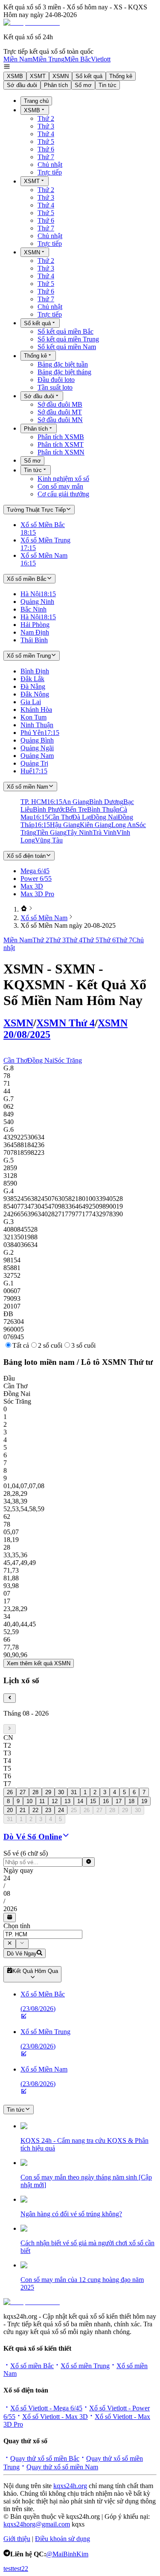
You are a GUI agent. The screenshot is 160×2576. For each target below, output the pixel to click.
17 (119, 1801)
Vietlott (101, 59)
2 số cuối (50, 1345)
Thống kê (121, 76)
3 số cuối (83, 1345)
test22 (20, 2569)
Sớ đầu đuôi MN (60, 420)
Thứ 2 (46, 118)
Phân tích (56, 85)
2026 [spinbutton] (10, 1909)
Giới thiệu (17, 2539)
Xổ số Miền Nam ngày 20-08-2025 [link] (68, 925)
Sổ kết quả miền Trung (68, 339)
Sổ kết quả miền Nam (67, 347)
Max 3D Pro (37, 894)
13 (67, 1801)
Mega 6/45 (35, 871)
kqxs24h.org (70, 2486)
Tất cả (21, 1345)
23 (48, 1810)
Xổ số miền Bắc (32, 2366)
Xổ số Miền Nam (44, 918)
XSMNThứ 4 (65, 1023)
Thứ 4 (46, 134)
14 (80, 1801)
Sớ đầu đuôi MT (60, 412)
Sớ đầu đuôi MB (60, 404)
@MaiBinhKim (67, 2554)
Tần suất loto (55, 387)
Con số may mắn (60, 486)
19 (144, 1801)
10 (29, 1801)
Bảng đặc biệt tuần (63, 364)
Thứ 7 (46, 157)
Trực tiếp (50, 172)
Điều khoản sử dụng (63, 2539)
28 (35, 1792)
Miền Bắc (78, 59)
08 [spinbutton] (7, 1893)
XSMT (38, 76)
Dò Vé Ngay (22, 1954)
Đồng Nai (41, 1060)
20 (10, 1810)
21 (23, 1810)
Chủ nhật (50, 165)
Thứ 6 (46, 149)
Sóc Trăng (68, 1060)
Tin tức (108, 85)
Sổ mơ (83, 85)
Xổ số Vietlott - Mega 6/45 (46, 2408)
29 (48, 1792)
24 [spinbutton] (7, 1878)
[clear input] (89, 1862)
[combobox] (43, 1934)
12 (55, 1801)
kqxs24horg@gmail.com (37, 2524)
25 (74, 1810)
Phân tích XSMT (61, 444)
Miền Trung (48, 59)
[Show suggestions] (10, 1944)
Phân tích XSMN (61, 452)
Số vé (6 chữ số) (26, 1853)
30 (61, 1792)
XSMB (15, 76)
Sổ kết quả (89, 76)
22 (35, 1810)
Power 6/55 (36, 879)
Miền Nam (18, 59)
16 (106, 1801)
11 (42, 1801)
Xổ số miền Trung (85, 2366)
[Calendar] (10, 1917)
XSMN (61, 76)
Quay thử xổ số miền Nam (62, 2467)
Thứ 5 (46, 141)
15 (93, 1801)
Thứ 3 (46, 126)
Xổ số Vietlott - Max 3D (55, 2417)
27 (23, 1792)
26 (10, 1792)
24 (61, 1810)
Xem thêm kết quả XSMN (39, 1663)
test (8, 2569)
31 (74, 1792)
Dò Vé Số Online (33, 1837)
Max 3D (32, 886)
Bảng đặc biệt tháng (64, 372)
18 (131, 1801)
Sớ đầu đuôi (22, 85)
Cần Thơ (15, 1060)
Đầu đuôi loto (56, 380)
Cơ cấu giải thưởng (63, 494)
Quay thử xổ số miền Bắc (45, 2458)
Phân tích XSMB (61, 437)
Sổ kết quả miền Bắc (65, 331)
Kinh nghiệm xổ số (63, 479)
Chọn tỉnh (17, 1926)
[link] (24, 909)
